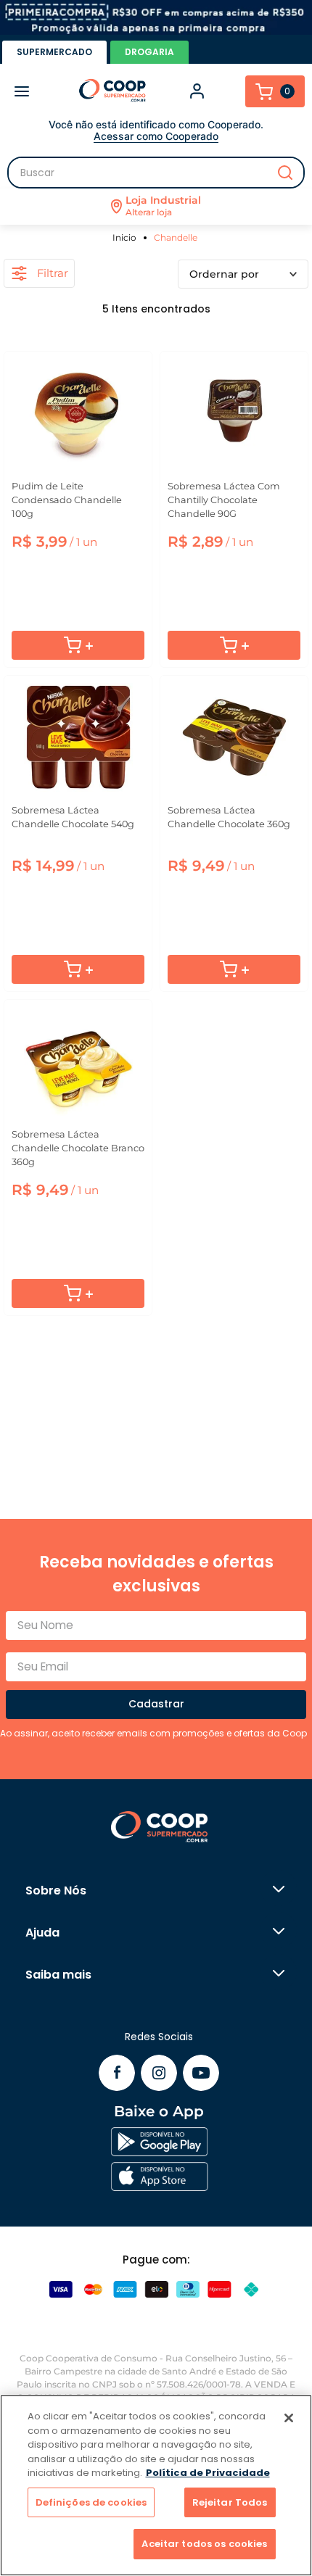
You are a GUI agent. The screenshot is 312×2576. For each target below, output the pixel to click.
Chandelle (176, 237)
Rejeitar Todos (230, 2502)
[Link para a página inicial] (127, 237)
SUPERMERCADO (54, 52)
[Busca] (156, 173)
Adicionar (78, 645)
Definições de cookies (91, 2502)
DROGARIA (149, 52)
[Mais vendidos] (243, 274)
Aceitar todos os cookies (204, 2544)
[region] (156, 2485)
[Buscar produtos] (285, 173)
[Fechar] (289, 2418)
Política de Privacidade (208, 2473)
